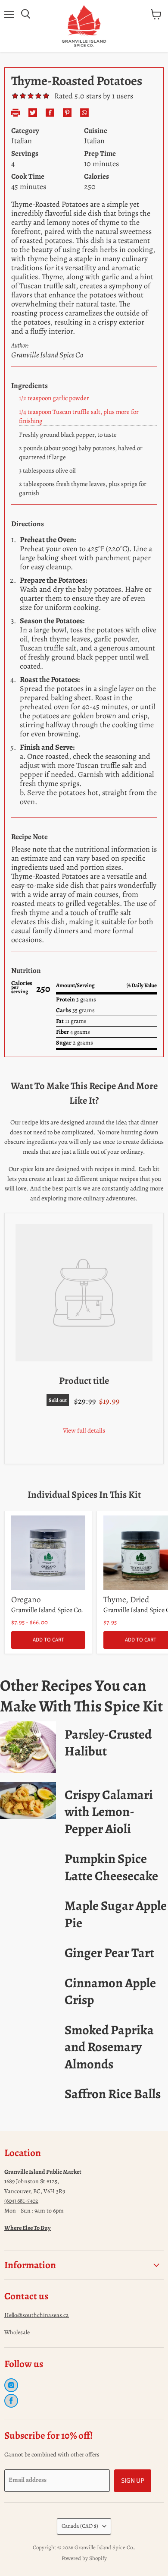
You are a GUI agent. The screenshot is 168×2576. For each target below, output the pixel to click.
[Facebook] (11, 2401)
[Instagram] (11, 2385)
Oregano (26, 1599)
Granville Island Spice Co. (47, 1610)
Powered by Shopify (84, 2558)
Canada (80, 2526)
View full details (84, 1430)
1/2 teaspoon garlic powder (54, 398)
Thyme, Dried (126, 1599)
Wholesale (17, 2332)
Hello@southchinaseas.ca (37, 2315)
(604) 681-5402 (21, 2201)
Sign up (133, 2481)
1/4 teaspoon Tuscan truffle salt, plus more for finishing (79, 416)
